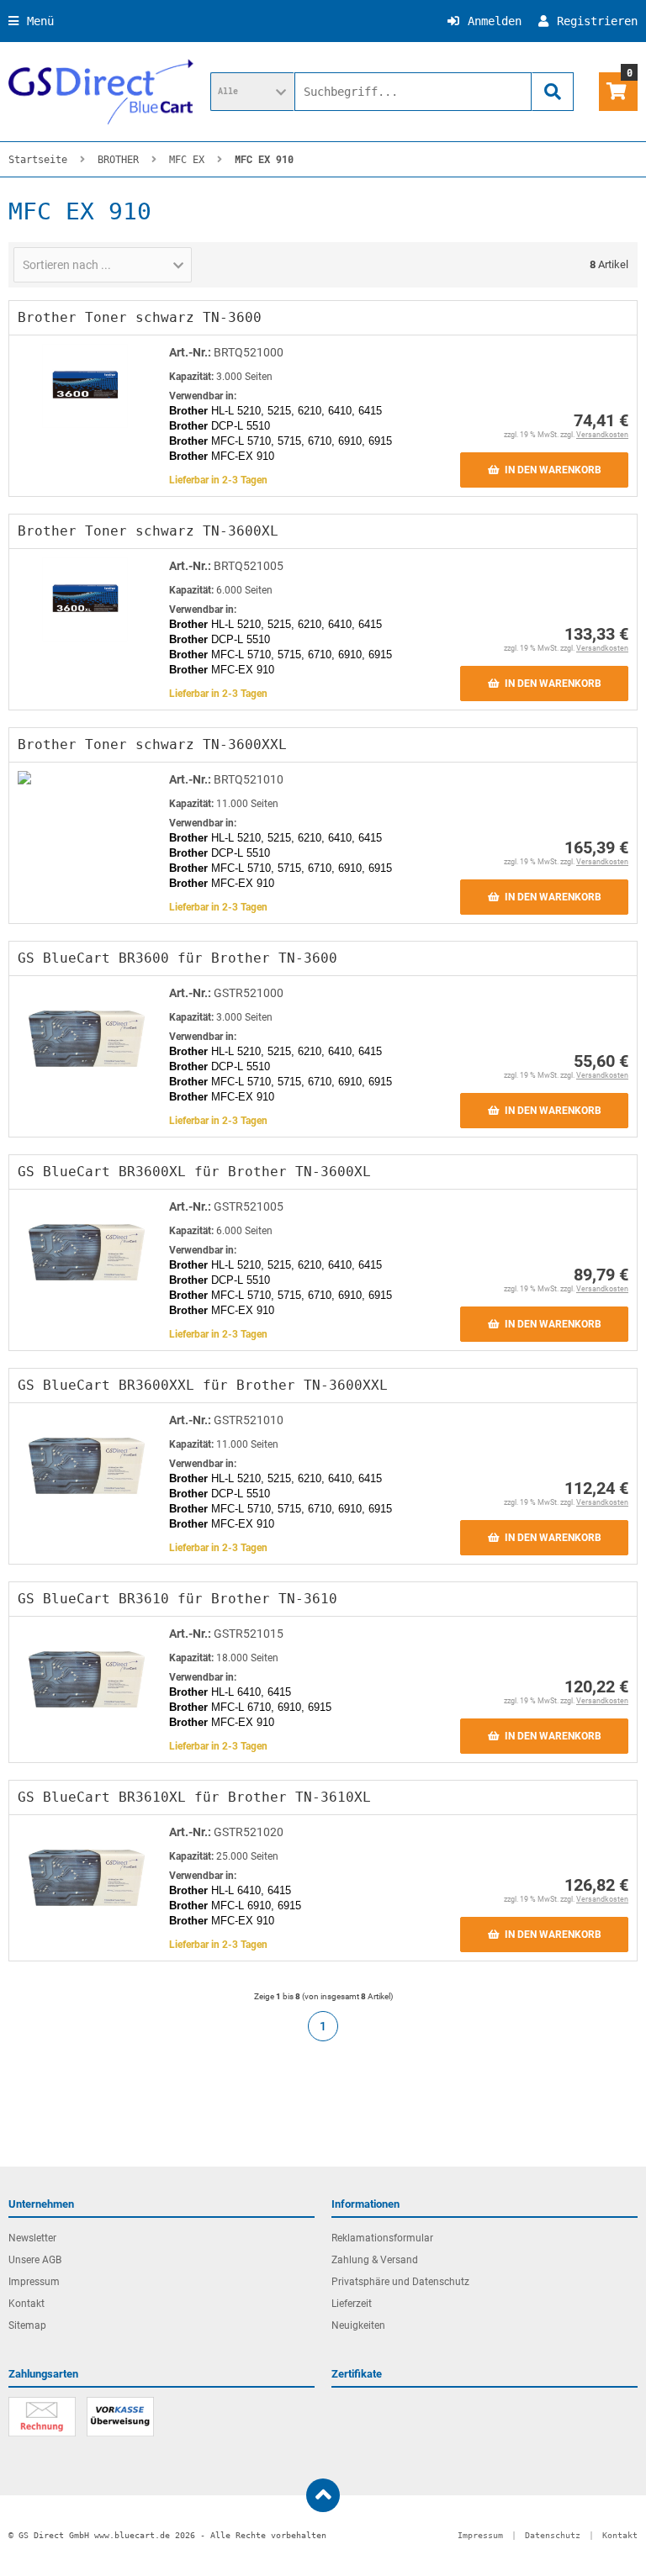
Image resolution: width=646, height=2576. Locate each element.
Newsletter (32, 2238)
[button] (252, 92)
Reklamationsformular (382, 2238)
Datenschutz (553, 2535)
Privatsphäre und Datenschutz (400, 2282)
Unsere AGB (35, 2260)
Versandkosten (602, 435)
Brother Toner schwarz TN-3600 (140, 317)
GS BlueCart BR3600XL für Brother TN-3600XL (194, 1172)
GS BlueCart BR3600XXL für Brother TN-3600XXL (203, 1385)
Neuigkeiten (358, 2325)
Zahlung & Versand (375, 2260)
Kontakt (26, 2304)
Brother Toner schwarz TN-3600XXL (152, 744)
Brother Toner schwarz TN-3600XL (148, 531)
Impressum (34, 2282)
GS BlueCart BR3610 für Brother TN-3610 (177, 1599)
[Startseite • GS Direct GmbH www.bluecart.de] (101, 92)
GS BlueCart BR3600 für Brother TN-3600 (177, 958)
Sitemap (27, 2325)
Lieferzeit (352, 2304)
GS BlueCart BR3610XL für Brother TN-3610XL (194, 1797)
